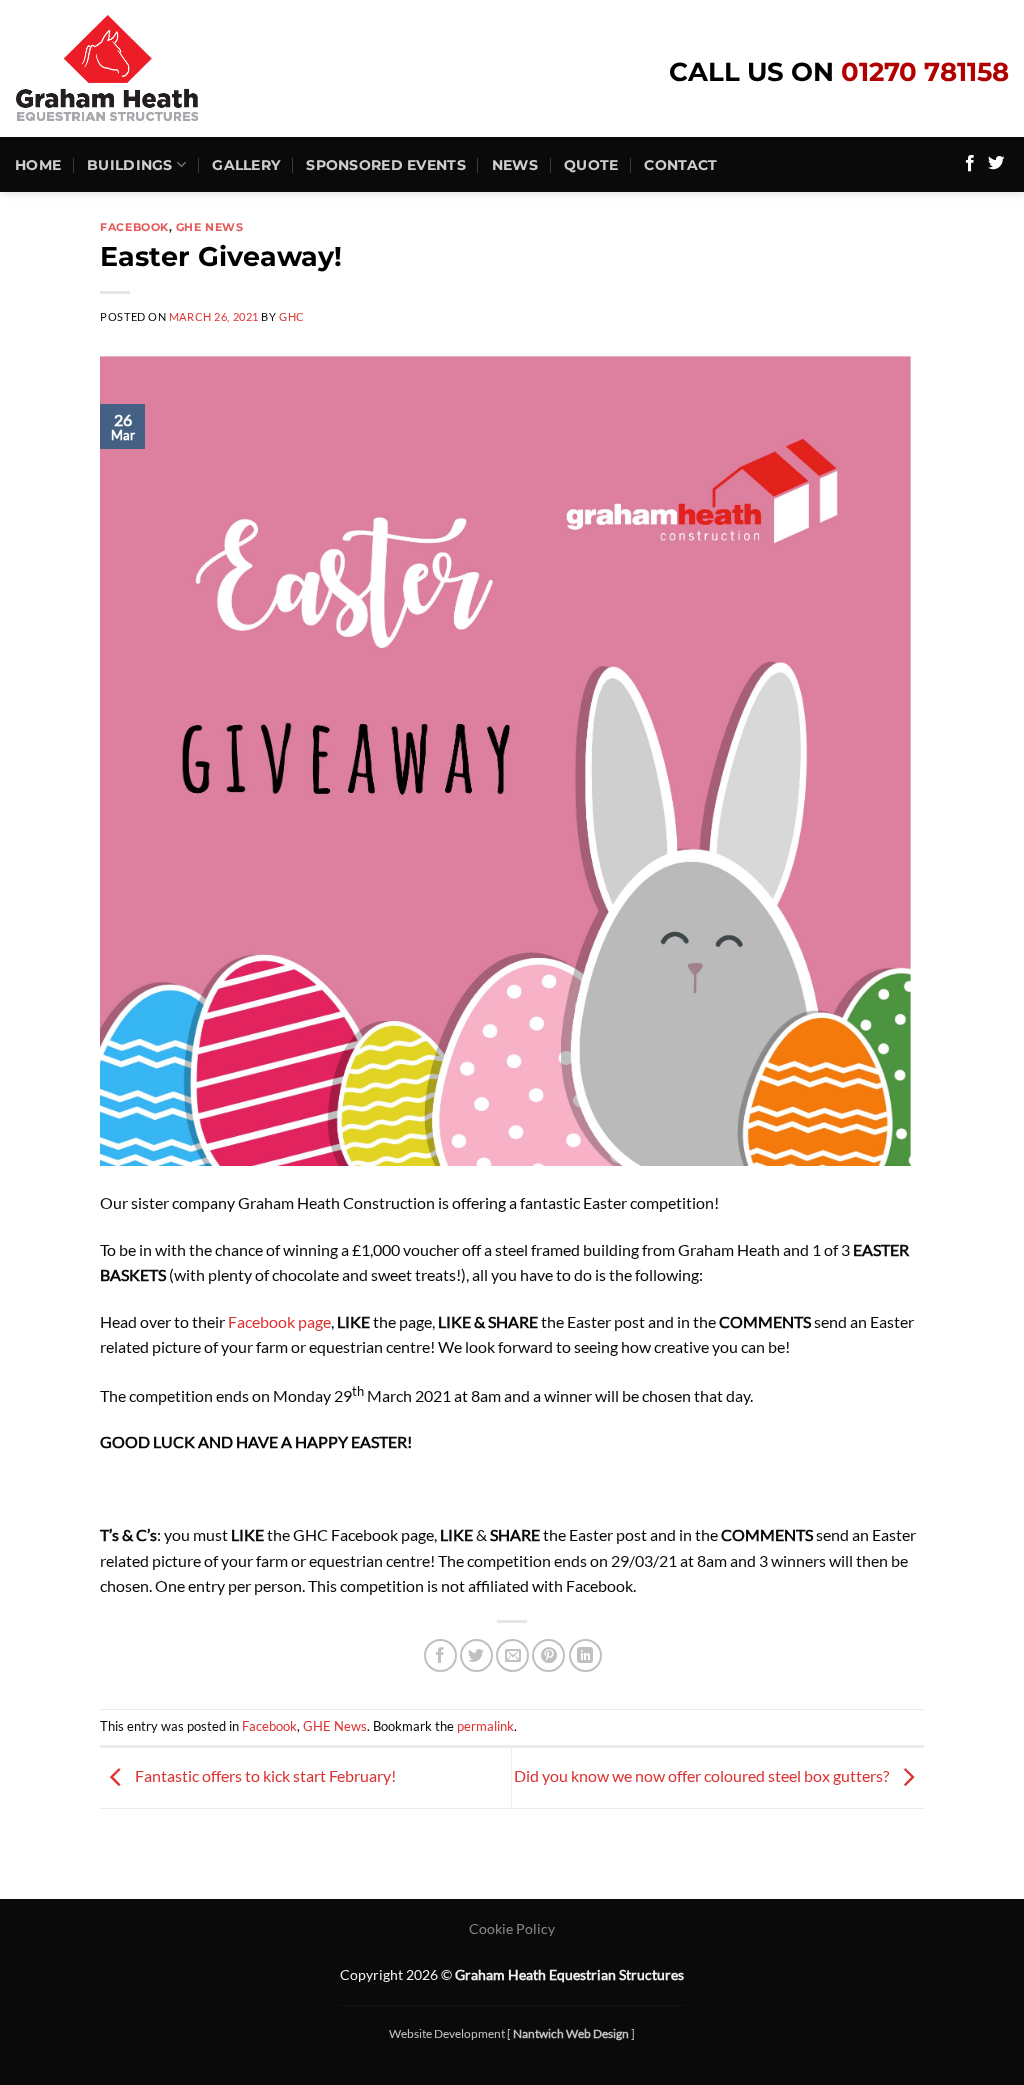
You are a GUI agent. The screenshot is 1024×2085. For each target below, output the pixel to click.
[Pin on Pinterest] (548, 1655)
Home (38, 165)
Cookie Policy (512, 1928)
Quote (591, 165)
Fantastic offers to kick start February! (264, 1775)
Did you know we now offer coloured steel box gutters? (703, 1775)
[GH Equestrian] (145, 68)
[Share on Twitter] (476, 1655)
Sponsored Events (386, 165)
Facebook (134, 227)
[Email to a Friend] (512, 1655)
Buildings (130, 165)
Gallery (246, 165)
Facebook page (279, 1321)
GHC (292, 316)
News (515, 165)
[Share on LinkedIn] (585, 1655)
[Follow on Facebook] (970, 164)
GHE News (209, 227)
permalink (485, 1726)
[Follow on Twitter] (996, 164)
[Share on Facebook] (440, 1655)
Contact (680, 165)
